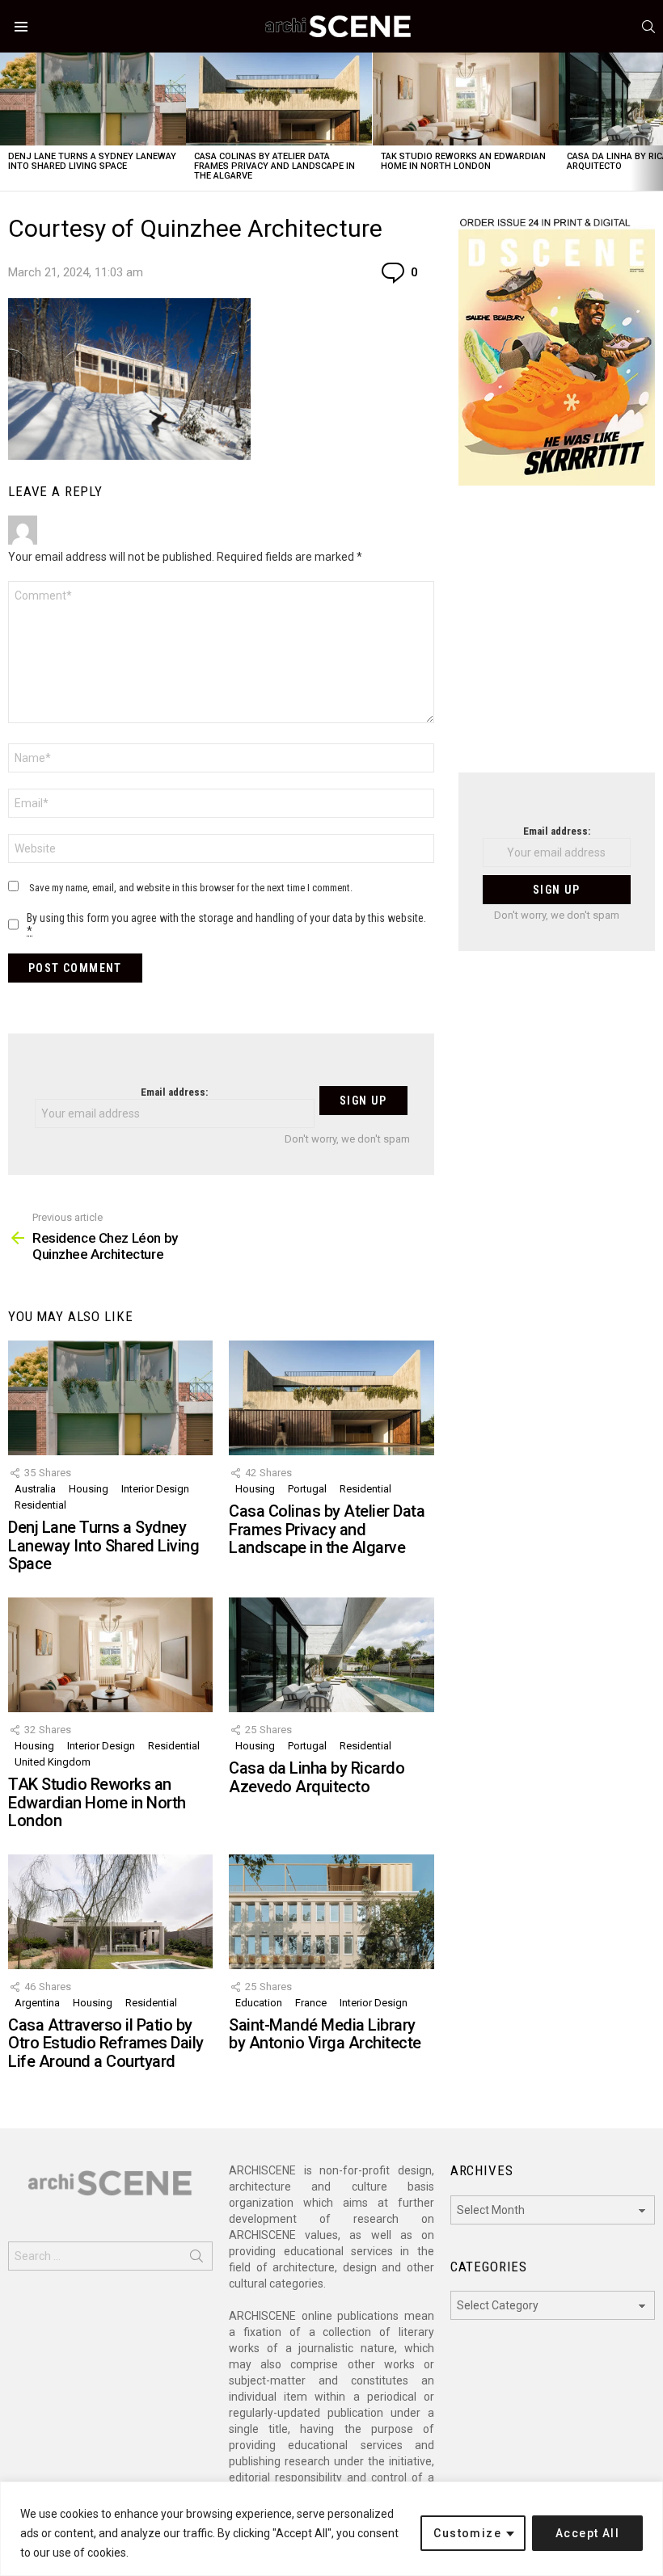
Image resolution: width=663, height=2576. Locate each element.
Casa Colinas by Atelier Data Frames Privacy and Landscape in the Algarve (274, 166)
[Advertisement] (557, 639)
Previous (8, 122)
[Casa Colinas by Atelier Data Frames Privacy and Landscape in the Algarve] (279, 99)
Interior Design (155, 1489)
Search (196, 2259)
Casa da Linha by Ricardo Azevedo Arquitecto (317, 1777)
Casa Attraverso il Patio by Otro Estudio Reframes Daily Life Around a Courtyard (106, 2043)
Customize (467, 2533)
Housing (89, 1489)
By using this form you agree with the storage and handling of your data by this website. (226, 924)
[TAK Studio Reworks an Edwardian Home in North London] (466, 99)
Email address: (174, 1092)
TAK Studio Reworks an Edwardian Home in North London (463, 161)
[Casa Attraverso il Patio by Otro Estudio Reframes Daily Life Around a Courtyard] (110, 1912)
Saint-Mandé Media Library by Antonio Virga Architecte (325, 2034)
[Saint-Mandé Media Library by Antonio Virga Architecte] (331, 1912)
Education (259, 2003)
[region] (331, 2529)
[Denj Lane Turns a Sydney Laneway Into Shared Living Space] (93, 99)
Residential (40, 1505)
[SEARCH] (648, 27)
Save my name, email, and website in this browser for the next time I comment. (191, 888)
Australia (35, 1489)
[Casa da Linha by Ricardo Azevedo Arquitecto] (331, 1655)
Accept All (587, 2533)
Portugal (307, 1489)
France (311, 2003)
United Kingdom (53, 1762)
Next (655, 122)
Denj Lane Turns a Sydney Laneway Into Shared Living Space (92, 161)
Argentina (37, 2003)
